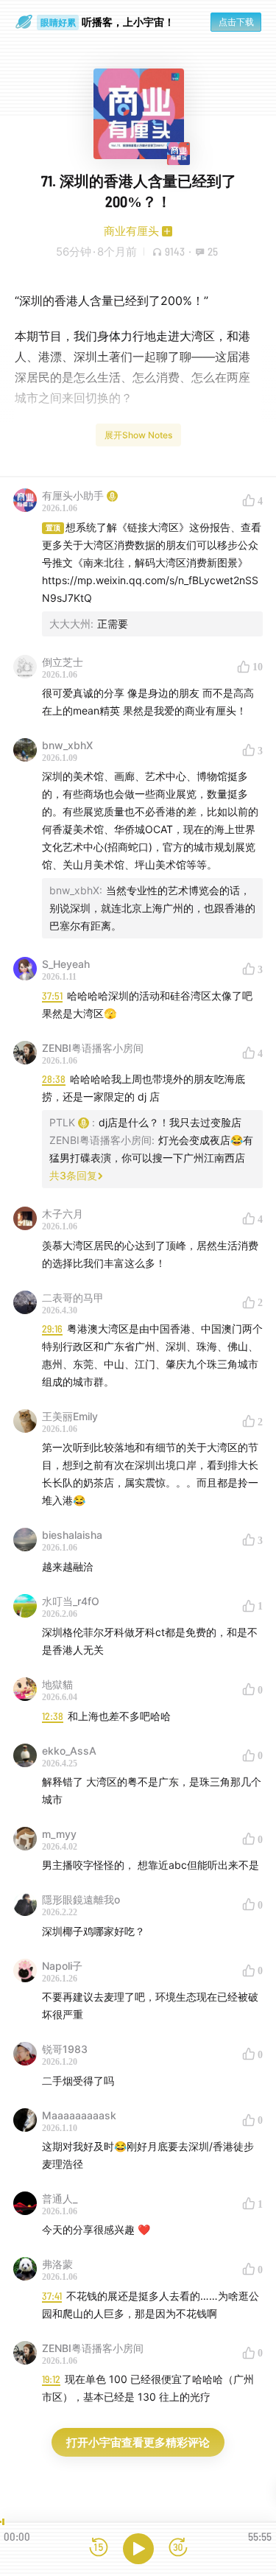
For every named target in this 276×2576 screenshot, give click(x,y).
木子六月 (63, 1214)
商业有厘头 (131, 231)
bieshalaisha (72, 1535)
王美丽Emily (70, 1416)
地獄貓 (57, 1684)
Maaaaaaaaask (79, 2115)
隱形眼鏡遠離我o (81, 1899)
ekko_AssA (69, 1751)
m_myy (59, 1834)
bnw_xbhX (67, 745)
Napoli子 (62, 1966)
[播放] (138, 2549)
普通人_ (60, 2198)
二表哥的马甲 (73, 1298)
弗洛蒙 (57, 2264)
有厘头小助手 (73, 495)
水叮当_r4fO (71, 1601)
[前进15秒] (178, 2548)
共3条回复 (73, 1175)
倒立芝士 (63, 662)
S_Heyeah (66, 964)
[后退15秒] (99, 2548)
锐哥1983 (65, 2049)
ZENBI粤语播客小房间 (93, 1048)
